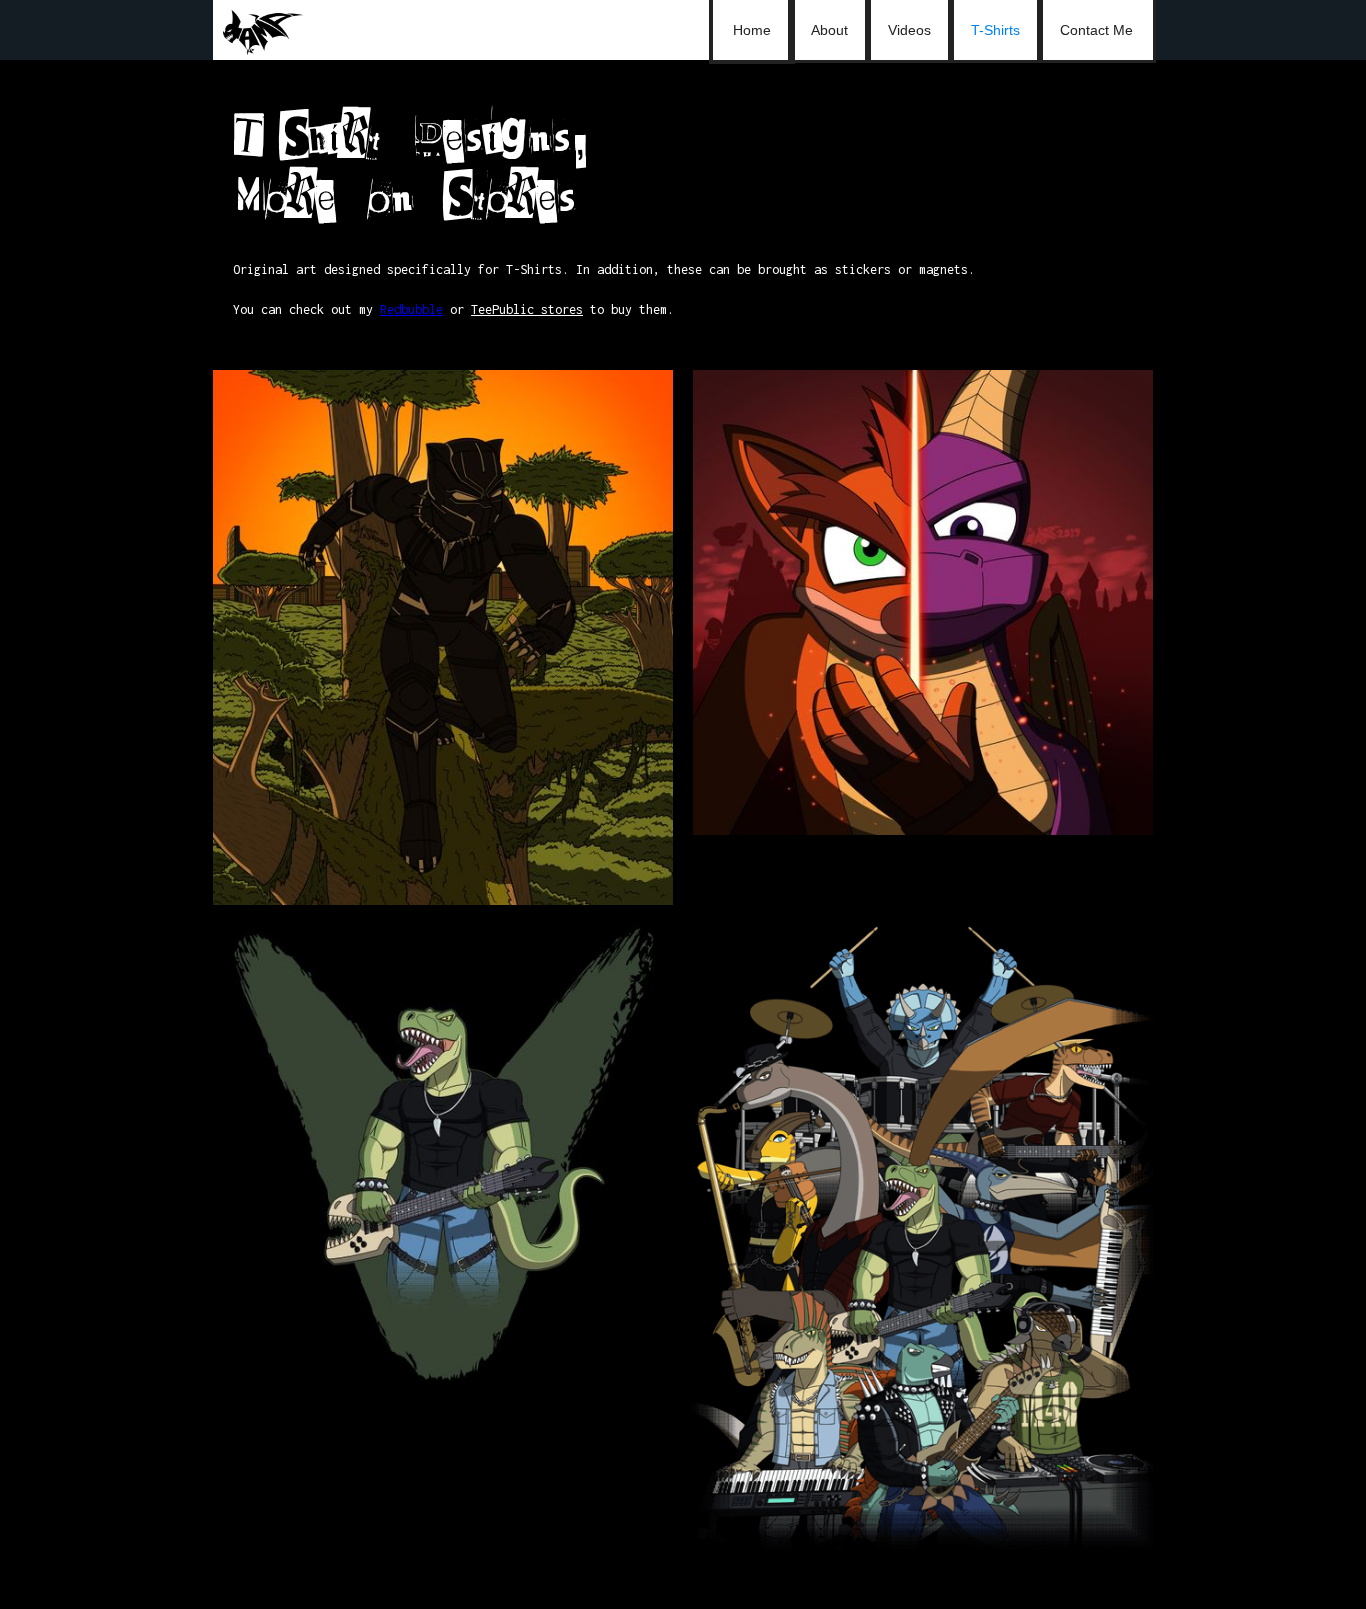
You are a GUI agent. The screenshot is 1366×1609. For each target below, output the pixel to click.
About (829, 30)
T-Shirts (995, 30)
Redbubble (411, 309)
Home (752, 30)
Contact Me (1096, 30)
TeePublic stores (527, 309)
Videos (909, 30)
